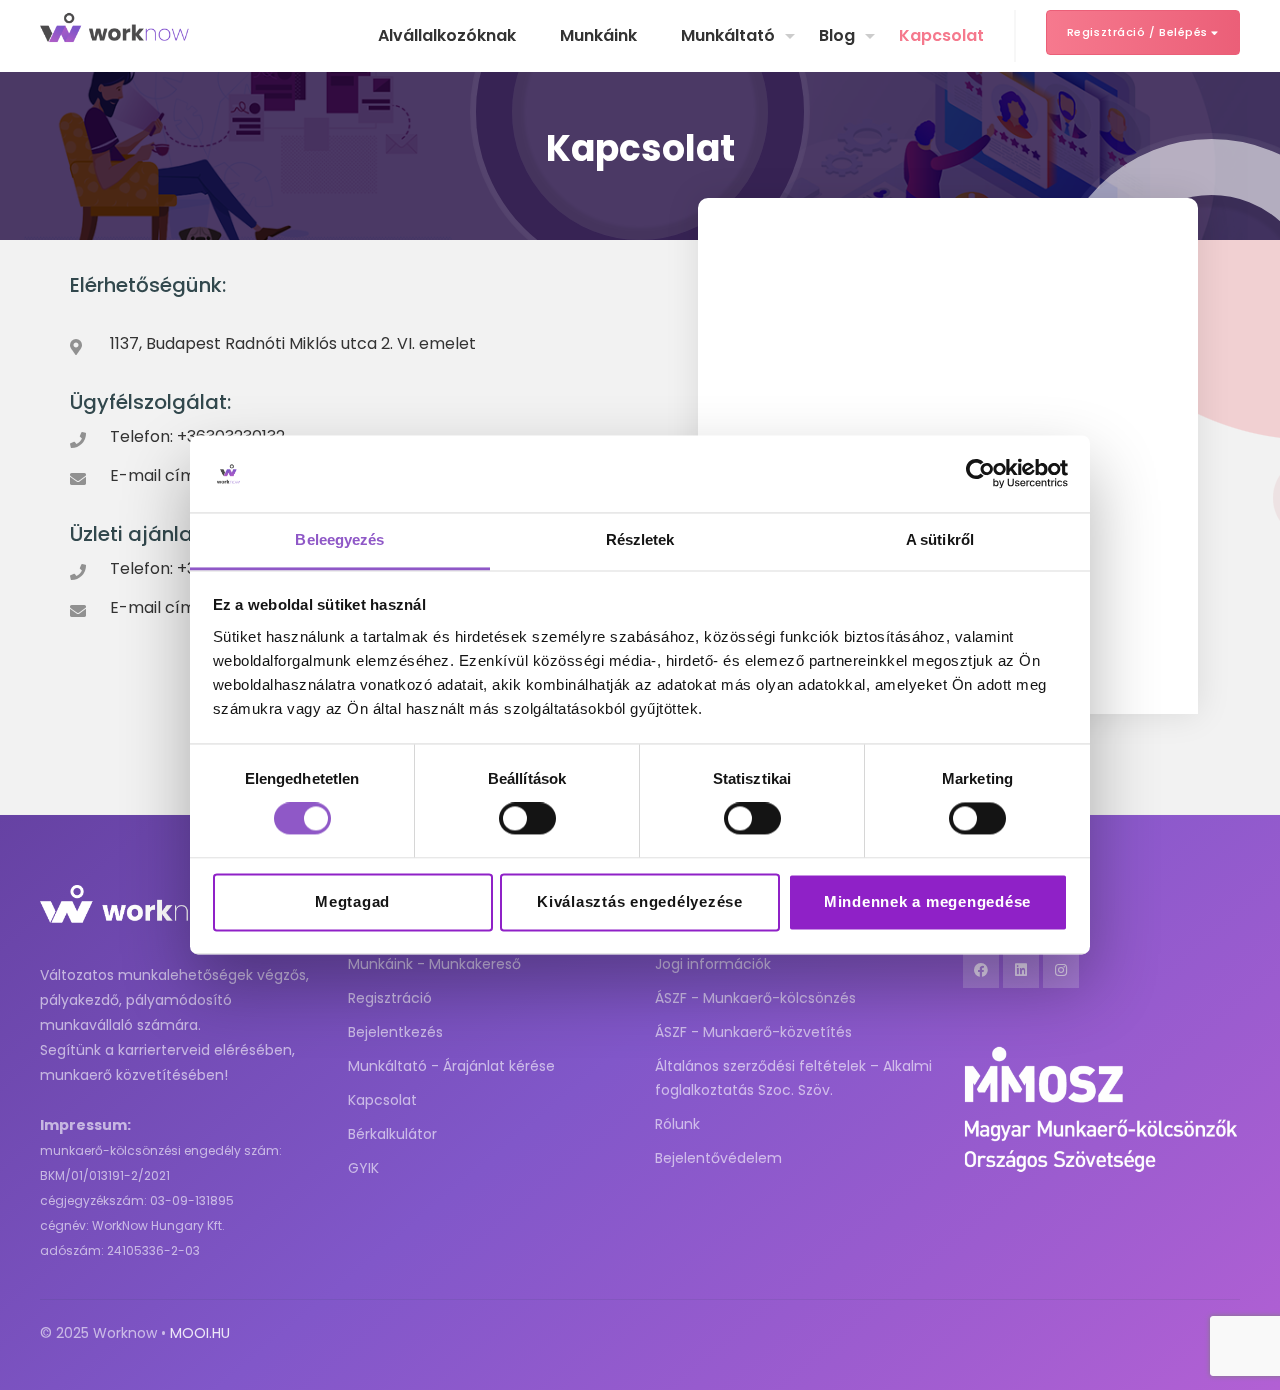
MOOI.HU (200, 1333)
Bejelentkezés (395, 1032)
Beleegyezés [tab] (339, 539)
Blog (837, 35)
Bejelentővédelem (718, 1158)
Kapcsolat (941, 35)
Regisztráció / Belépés (1139, 32)
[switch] (527, 819)
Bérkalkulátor (392, 1134)
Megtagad (352, 901)
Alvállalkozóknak (447, 35)
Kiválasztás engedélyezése (640, 901)
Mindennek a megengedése (927, 901)
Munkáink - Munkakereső (434, 964)
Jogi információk (713, 964)
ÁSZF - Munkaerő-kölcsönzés (755, 998)
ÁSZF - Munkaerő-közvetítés (753, 1032)
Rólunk (677, 1124)
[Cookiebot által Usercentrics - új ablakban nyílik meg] (980, 474)
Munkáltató (728, 35)
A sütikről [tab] (940, 539)
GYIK (363, 1168)
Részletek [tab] (640, 539)
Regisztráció (390, 998)
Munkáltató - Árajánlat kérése (451, 1066)
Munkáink (598, 35)
